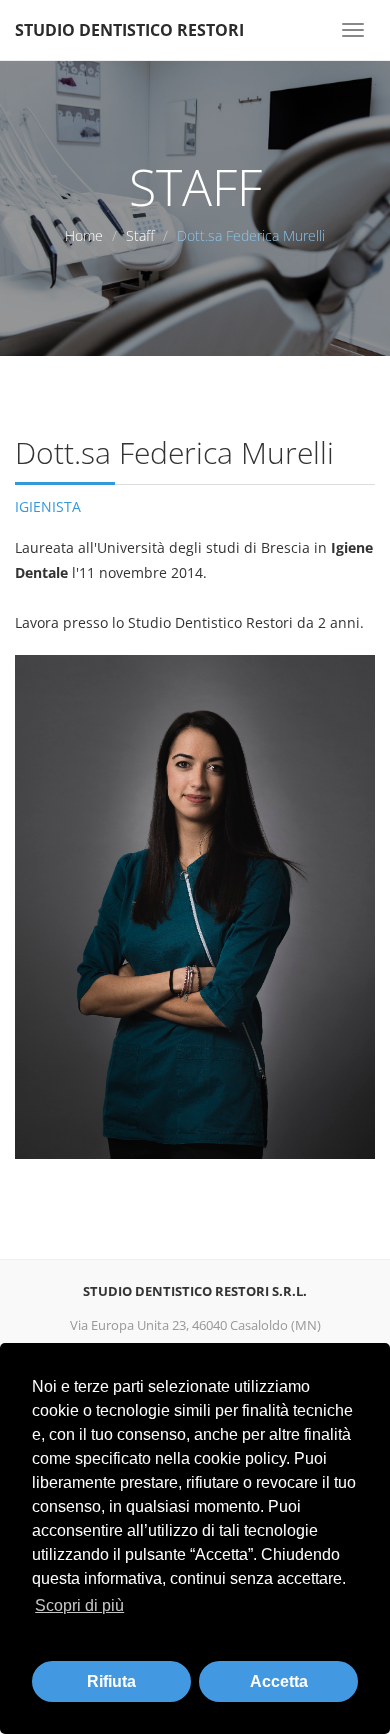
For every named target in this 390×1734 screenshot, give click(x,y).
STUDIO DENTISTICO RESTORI (129, 30)
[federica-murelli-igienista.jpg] (195, 907)
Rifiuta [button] (111, 1681)
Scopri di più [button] (79, 1605)
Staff (140, 235)
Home (84, 235)
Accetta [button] (279, 1681)
